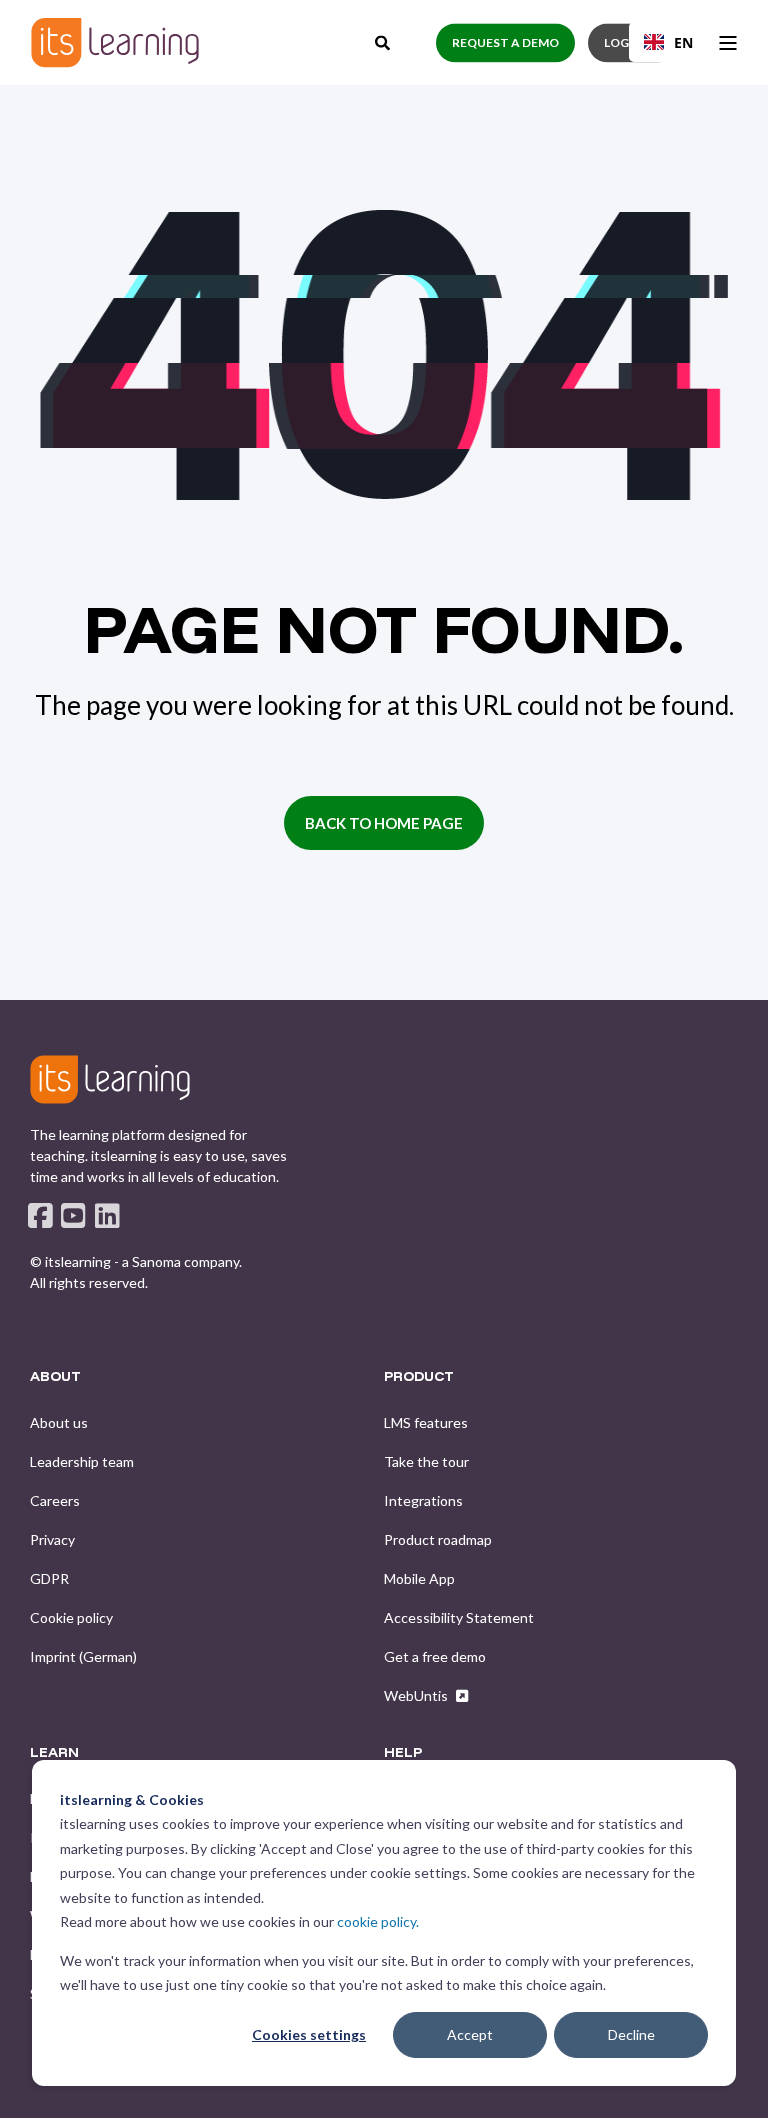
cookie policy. (378, 1921)
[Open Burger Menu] (728, 43)
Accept (470, 2034)
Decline (631, 2034)
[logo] (110, 1079)
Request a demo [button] (505, 42)
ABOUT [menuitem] (55, 1377)
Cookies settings (309, 2034)
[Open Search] (384, 40)
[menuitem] (59, 1423)
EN (683, 42)
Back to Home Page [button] (384, 823)
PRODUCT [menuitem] (419, 1377)
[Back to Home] (115, 42)
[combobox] (668, 42)
